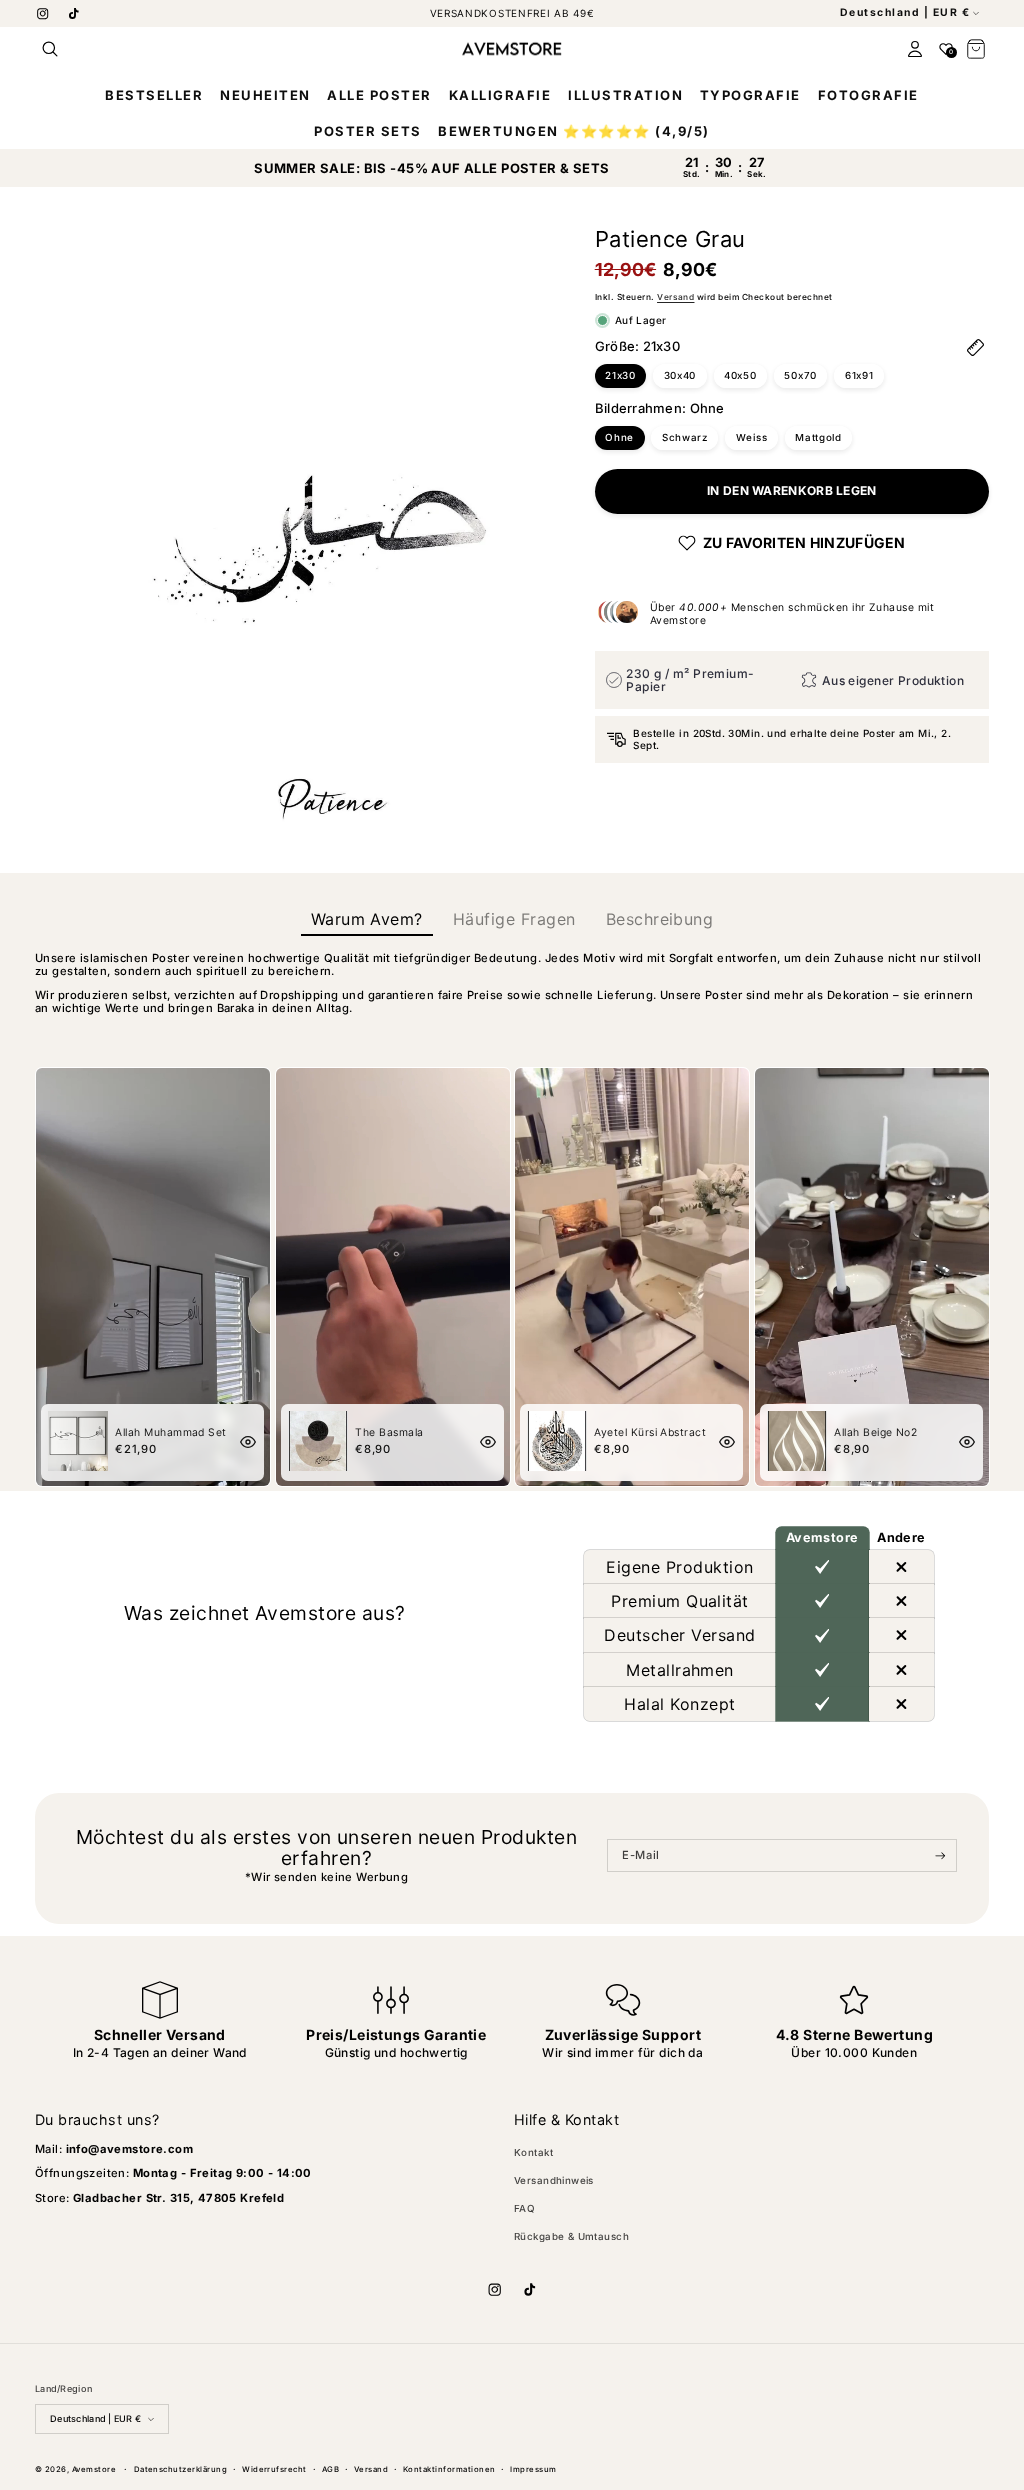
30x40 (680, 375)
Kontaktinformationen (449, 2469)
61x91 (859, 375)
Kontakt (533, 2152)
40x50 (740, 375)
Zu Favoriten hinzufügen (804, 542)
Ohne (619, 437)
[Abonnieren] (940, 1856)
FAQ (524, 2208)
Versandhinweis (554, 2180)
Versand (675, 297)
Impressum (533, 2469)
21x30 (620, 375)
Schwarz (685, 437)
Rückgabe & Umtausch (571, 2236)
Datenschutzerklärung (181, 2469)
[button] (50, 48)
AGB (330, 2469)
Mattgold (818, 437)
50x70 (800, 375)
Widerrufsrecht (274, 2469)
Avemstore (94, 2469)
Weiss (752, 437)
